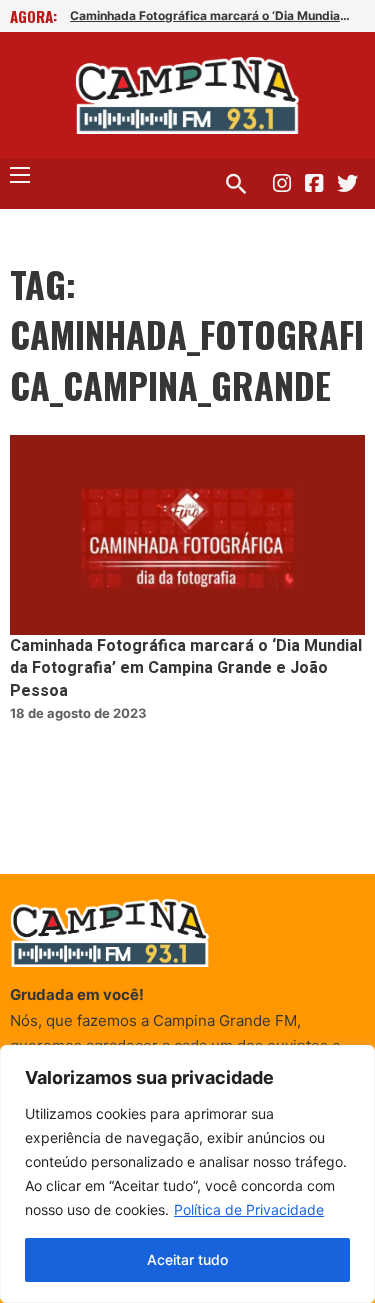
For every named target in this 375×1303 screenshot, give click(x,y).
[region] (187, 1174)
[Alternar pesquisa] (236, 184)
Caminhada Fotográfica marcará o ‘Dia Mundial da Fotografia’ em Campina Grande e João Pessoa (210, 15)
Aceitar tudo (187, 1259)
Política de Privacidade (249, 1209)
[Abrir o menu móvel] (20, 175)
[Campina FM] (187, 95)
